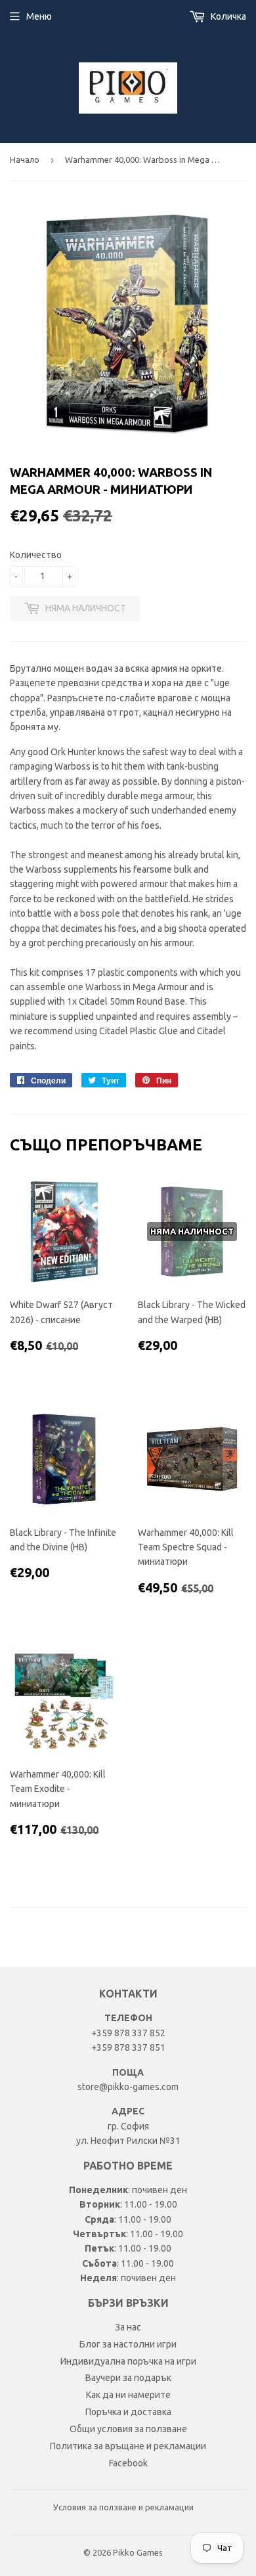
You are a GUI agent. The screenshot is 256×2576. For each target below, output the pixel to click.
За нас (128, 2327)
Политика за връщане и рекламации (128, 2446)
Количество (36, 555)
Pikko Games (138, 2552)
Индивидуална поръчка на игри (128, 2361)
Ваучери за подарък (128, 2378)
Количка (227, 16)
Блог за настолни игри (128, 2344)
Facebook (128, 2463)
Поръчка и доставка (128, 2412)
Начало (25, 160)
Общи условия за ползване (128, 2429)
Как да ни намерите (128, 2395)
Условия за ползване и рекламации (123, 2507)
